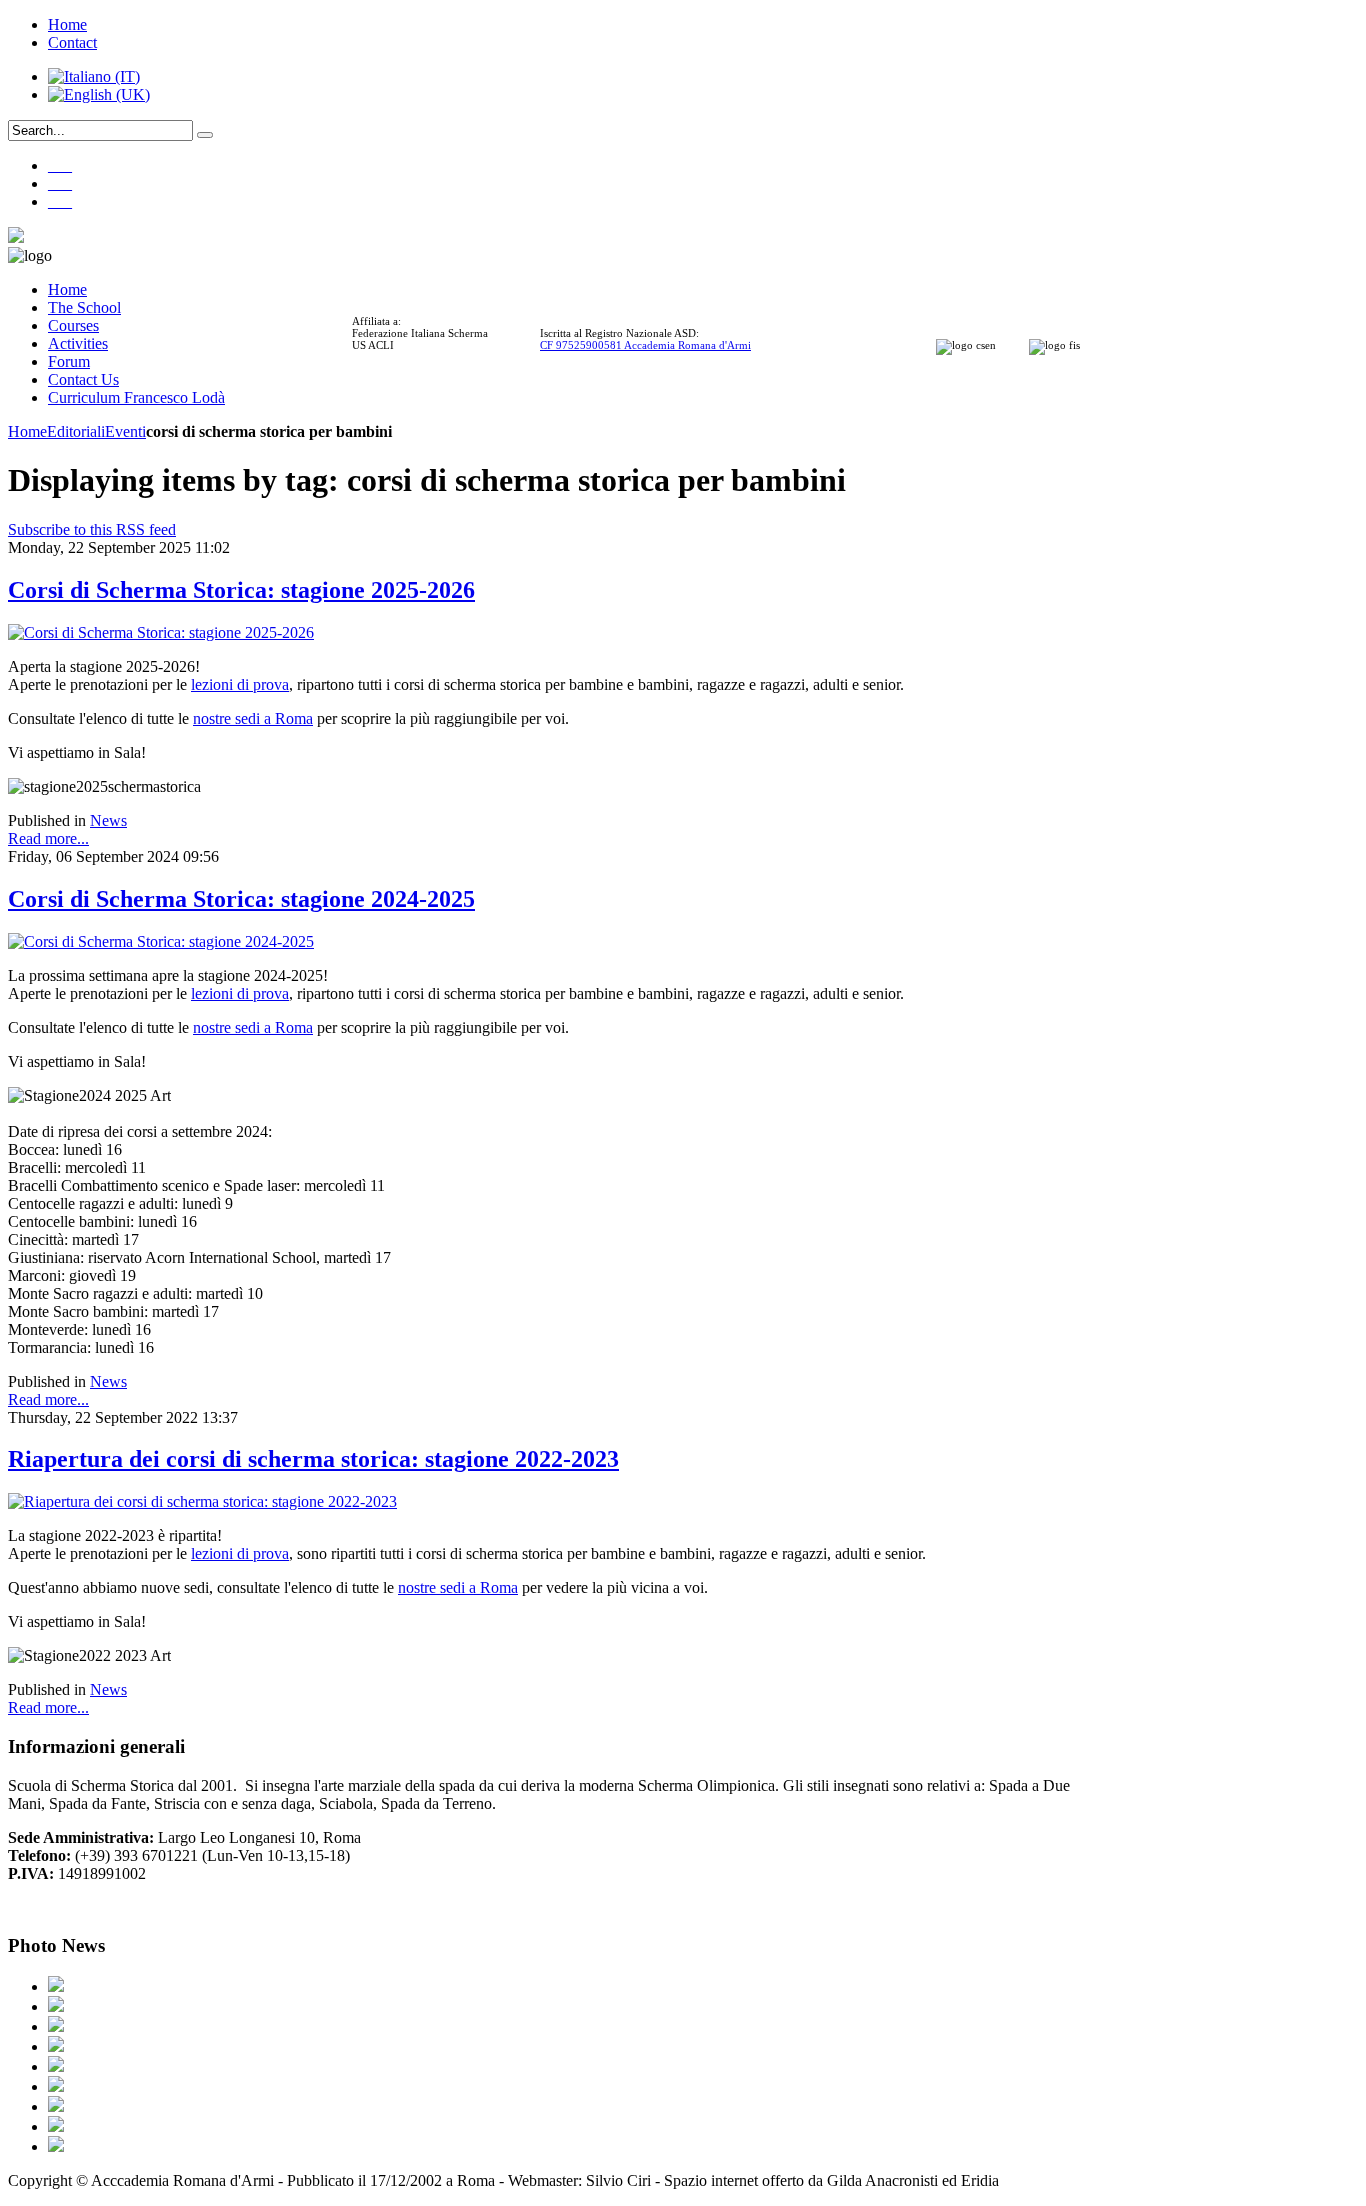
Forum (69, 361)
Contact (72, 42)
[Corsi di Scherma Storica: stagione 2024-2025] (161, 941)
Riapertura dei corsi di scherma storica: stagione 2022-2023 (313, 1459)
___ (60, 165)
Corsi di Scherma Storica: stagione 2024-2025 (241, 899)
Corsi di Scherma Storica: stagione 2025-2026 (241, 590)
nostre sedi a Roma (253, 718)
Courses (73, 325)
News (108, 820)
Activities (78, 343)
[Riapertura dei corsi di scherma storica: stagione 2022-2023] (202, 1501)
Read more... (48, 838)
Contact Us (83, 379)
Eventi (125, 431)
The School (84, 307)
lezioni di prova (240, 684)
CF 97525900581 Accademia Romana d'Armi (645, 345)
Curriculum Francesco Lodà (136, 397)
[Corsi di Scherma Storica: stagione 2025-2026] (161, 632)
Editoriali (76, 431)
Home (67, 24)
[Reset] (205, 135)
